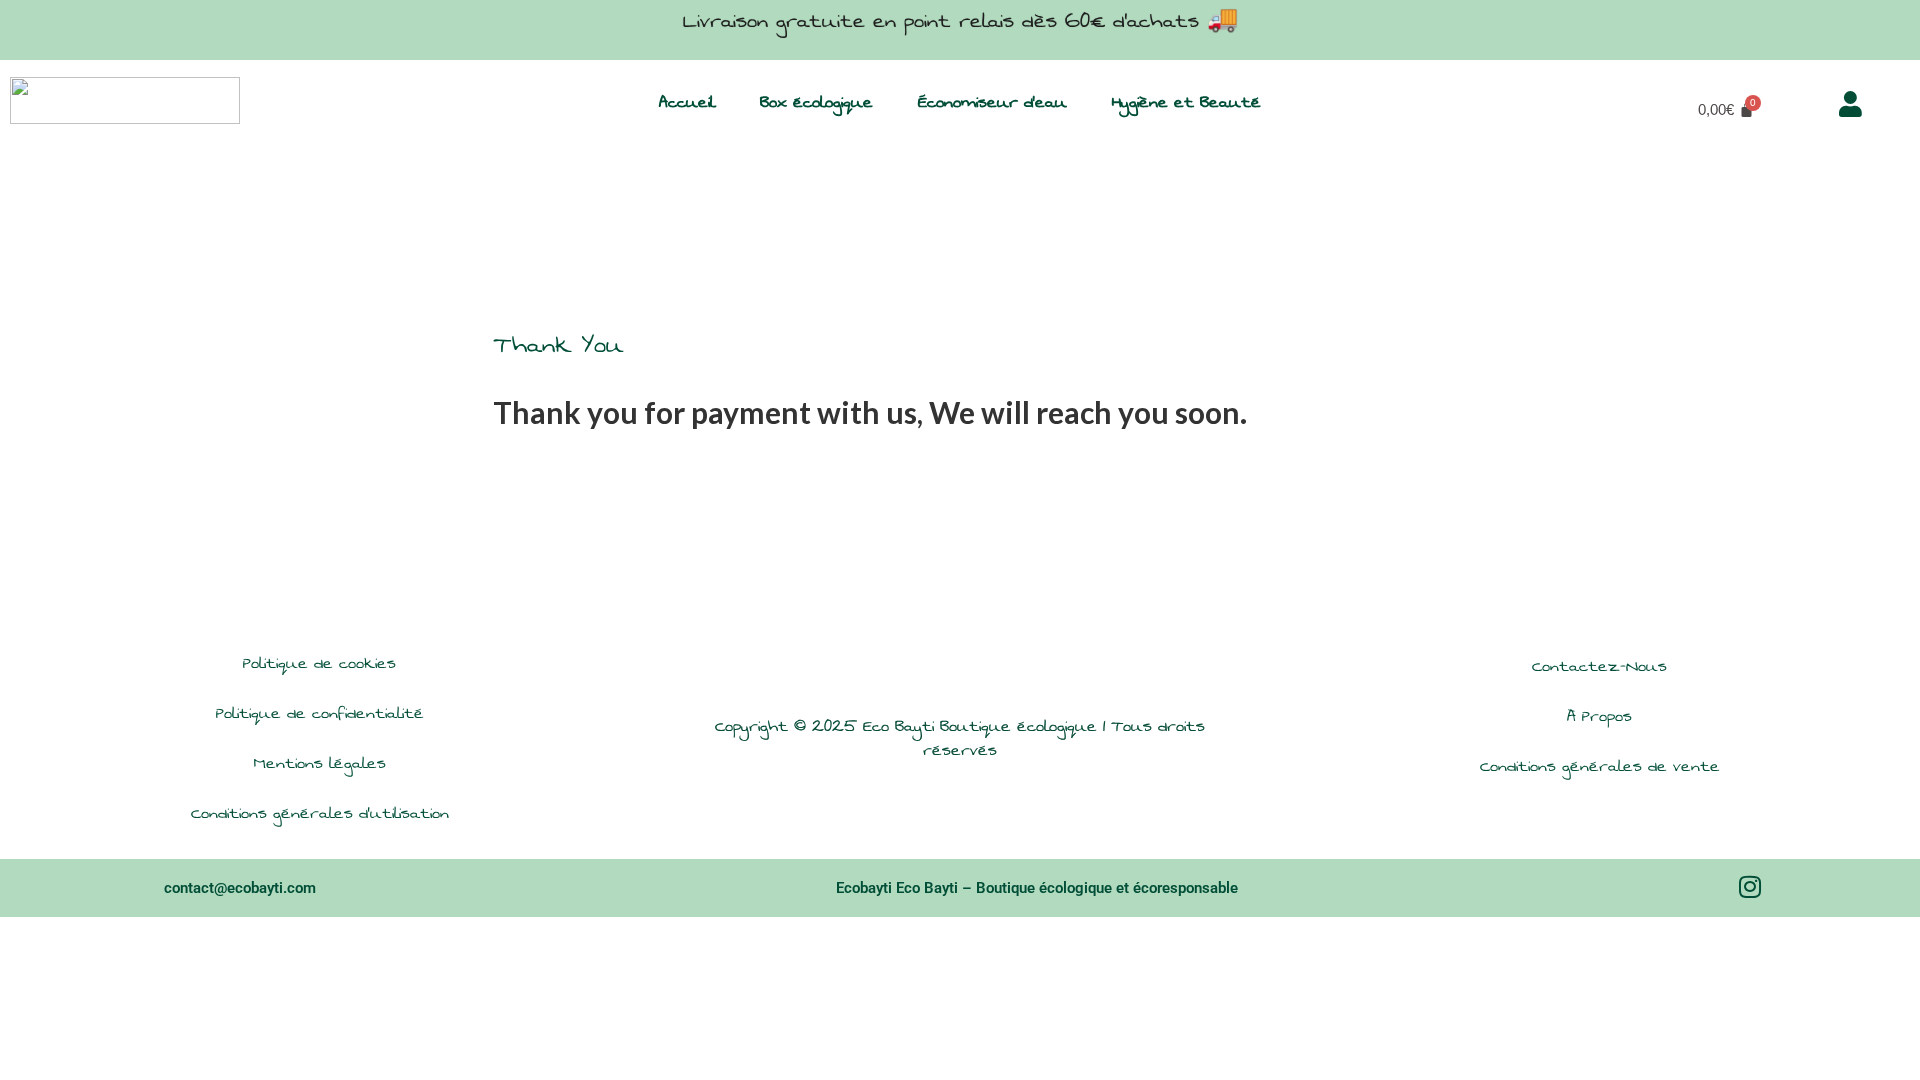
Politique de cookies (319, 663)
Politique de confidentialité (320, 713)
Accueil (687, 102)
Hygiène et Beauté (1186, 102)
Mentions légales (320, 763)
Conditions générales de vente (1600, 766)
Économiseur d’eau (992, 102)
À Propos (1599, 716)
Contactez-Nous (1599, 666)
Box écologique (816, 102)
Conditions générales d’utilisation (320, 813)
